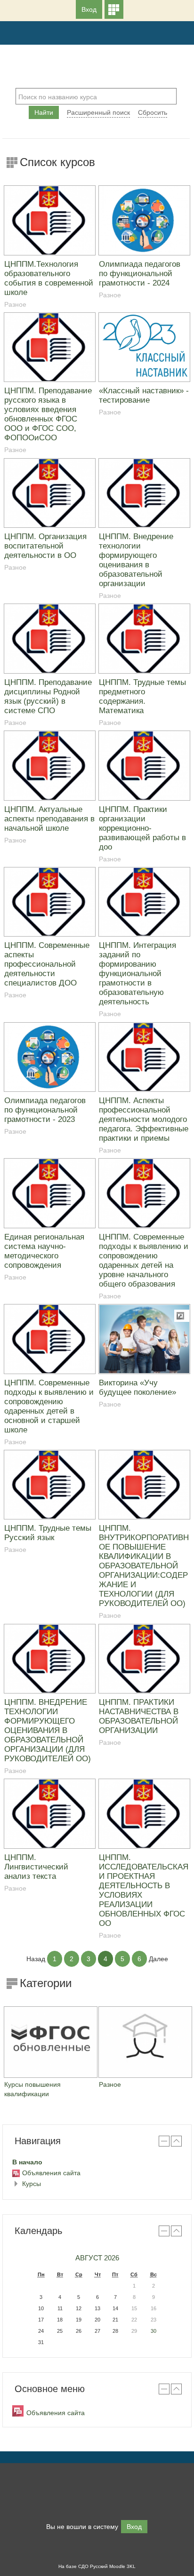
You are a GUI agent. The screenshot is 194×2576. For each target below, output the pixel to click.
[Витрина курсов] (114, 9)
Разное (15, 304)
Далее (158, 1959)
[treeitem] (97, 2162)
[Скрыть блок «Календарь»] (164, 2231)
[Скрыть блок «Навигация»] (164, 2141)
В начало (27, 2162)
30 (154, 2331)
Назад (36, 1959)
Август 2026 (97, 2258)
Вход (89, 9)
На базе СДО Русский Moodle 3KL (97, 2566)
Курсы (32, 2184)
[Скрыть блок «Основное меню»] (164, 2389)
